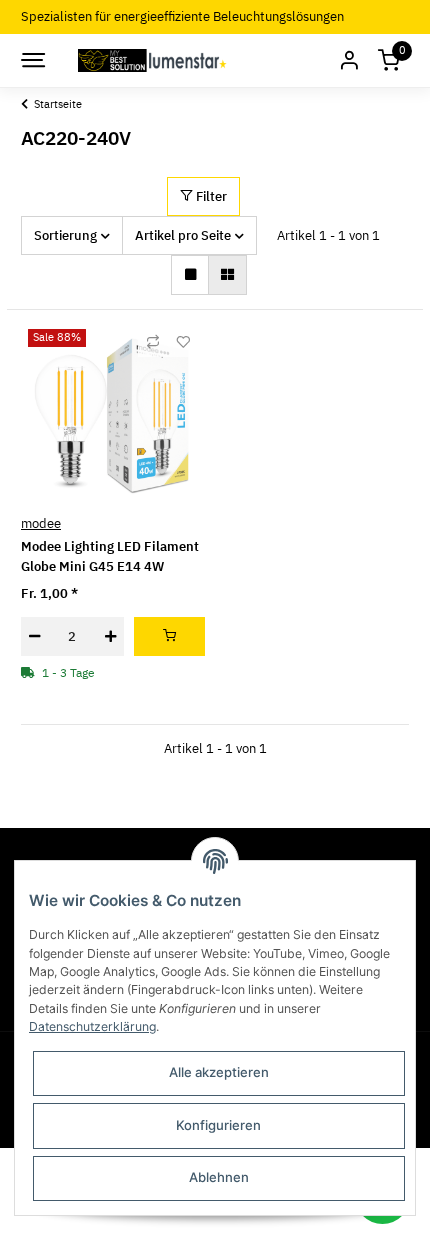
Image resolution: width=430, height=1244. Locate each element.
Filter (210, 196)
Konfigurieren (218, 1125)
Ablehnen (219, 1177)
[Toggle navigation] (32, 60)
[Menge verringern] (34, 636)
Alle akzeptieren (219, 1072)
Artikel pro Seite (183, 235)
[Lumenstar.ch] (153, 60)
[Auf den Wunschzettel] (183, 342)
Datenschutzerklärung (92, 1026)
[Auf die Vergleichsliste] (153, 342)
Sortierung (65, 235)
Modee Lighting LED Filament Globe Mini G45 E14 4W (110, 556)
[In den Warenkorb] (169, 636)
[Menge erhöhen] (110, 636)
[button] (349, 60)
